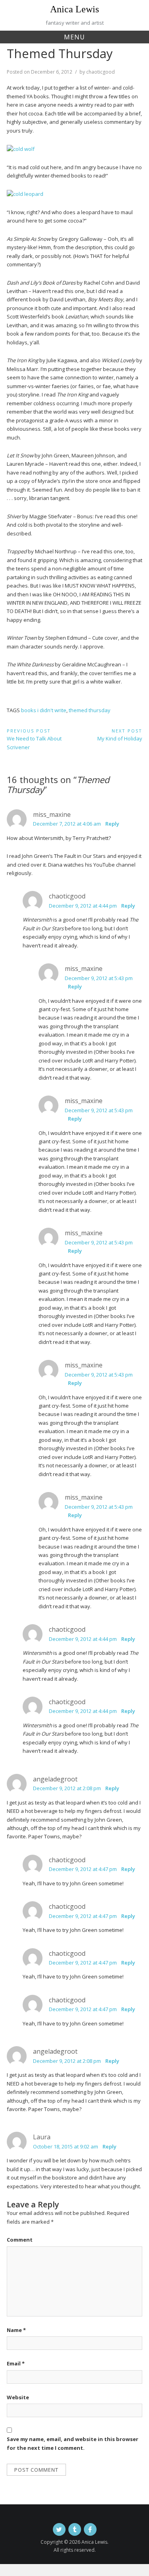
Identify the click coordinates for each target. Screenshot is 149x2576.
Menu (74, 37)
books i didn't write (44, 710)
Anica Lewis (74, 9)
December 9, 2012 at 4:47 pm (83, 1869)
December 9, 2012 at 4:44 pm (83, 906)
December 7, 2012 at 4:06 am (67, 824)
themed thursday (90, 710)
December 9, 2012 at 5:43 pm (99, 978)
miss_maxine (52, 814)
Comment (20, 2240)
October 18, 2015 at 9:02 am (66, 2146)
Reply (112, 824)
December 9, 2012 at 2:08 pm (67, 1788)
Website (18, 2397)
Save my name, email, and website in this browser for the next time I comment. (73, 2443)
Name (16, 2330)
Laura (42, 2137)
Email (16, 2363)
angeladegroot (55, 1779)
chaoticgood (101, 72)
